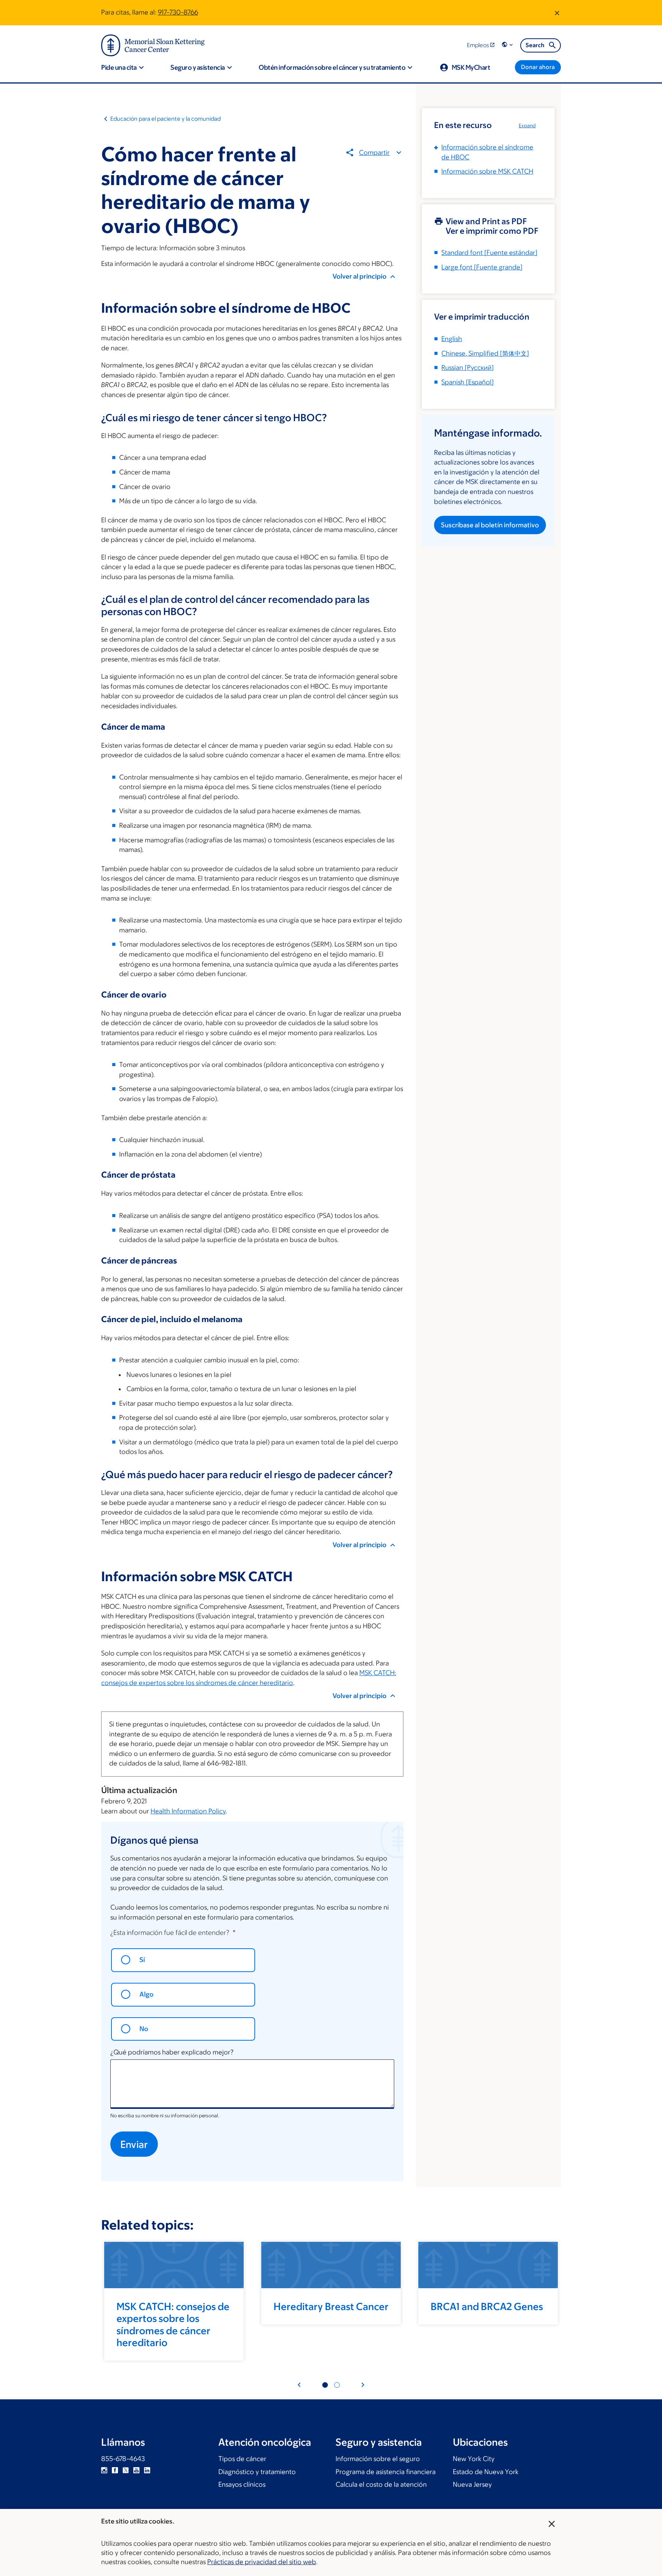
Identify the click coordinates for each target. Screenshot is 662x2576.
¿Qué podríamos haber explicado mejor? (172, 2052)
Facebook (115, 2470)
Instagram (104, 2470)
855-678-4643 (123, 2459)
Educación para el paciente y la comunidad (165, 119)
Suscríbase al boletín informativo (490, 525)
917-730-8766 (178, 12)
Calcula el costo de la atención (381, 2484)
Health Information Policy (188, 1811)
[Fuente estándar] (489, 253)
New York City (474, 2459)
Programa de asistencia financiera (386, 2472)
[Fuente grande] (482, 267)
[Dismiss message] (557, 13)
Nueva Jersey (472, 2484)
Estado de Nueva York (486, 2472)
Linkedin (147, 2470)
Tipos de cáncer (242, 2459)
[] (485, 353)
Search (535, 45)
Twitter (126, 2470)
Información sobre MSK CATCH (487, 171)
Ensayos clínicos (242, 2484)
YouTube (136, 2470)
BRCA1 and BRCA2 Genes (487, 2306)
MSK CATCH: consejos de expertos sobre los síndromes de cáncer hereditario (173, 2324)
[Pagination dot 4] (337, 2385)
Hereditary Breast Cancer (331, 2306)
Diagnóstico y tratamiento (257, 2472)
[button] (508, 45)
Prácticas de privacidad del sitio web (262, 2562)
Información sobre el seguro (378, 2459)
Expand (527, 126)
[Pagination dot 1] (325, 2385)
